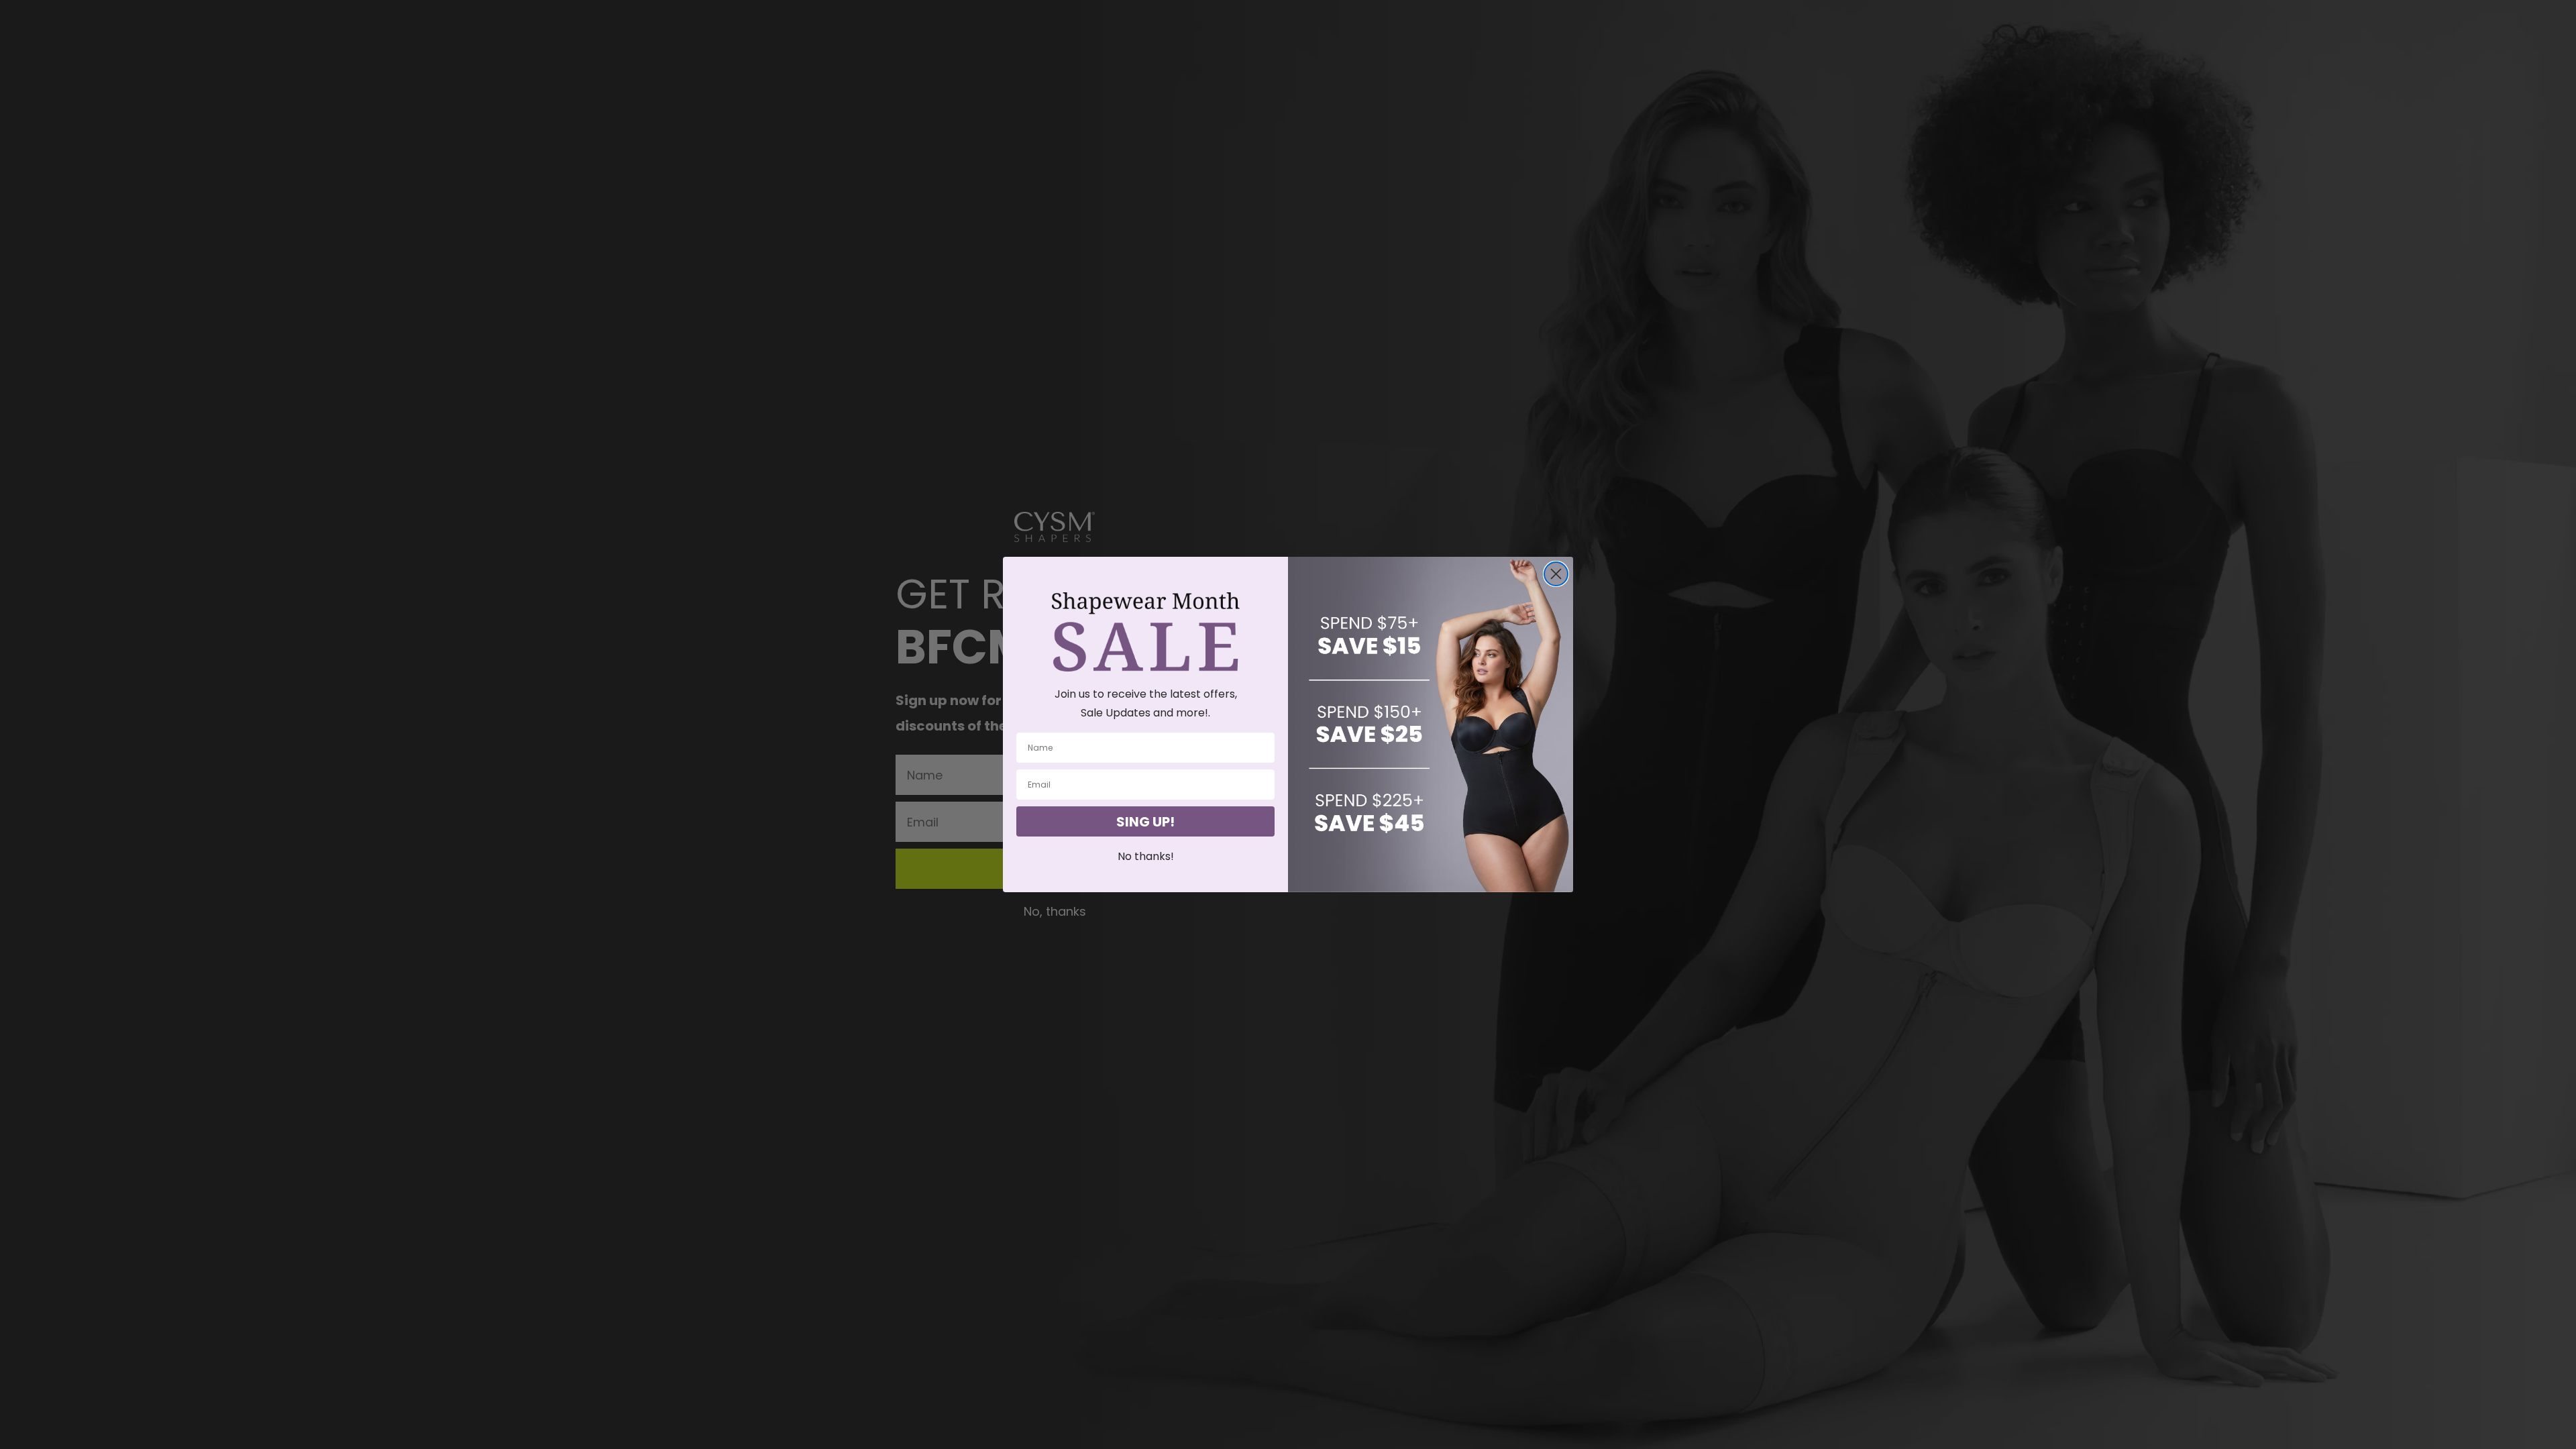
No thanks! (1146, 856)
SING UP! (1145, 822)
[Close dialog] (1556, 574)
